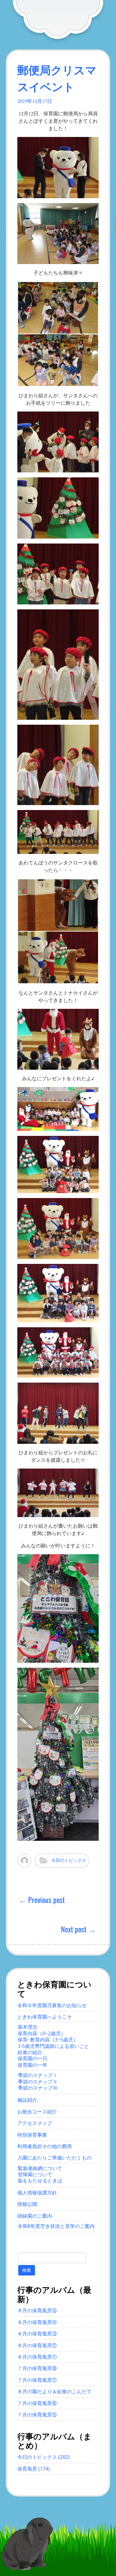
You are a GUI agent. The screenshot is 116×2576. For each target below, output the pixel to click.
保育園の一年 (32, 2065)
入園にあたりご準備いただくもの (54, 2158)
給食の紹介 (30, 2052)
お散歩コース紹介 (37, 2112)
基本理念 (28, 2027)
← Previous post (42, 1900)
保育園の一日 (32, 2058)
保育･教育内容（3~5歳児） (48, 2040)
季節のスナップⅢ (38, 2088)
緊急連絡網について (40, 2168)
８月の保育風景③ (37, 2334)
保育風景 (27, 2469)
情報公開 (27, 2204)
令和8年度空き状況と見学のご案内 (56, 2226)
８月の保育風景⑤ (37, 2310)
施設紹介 (27, 2100)
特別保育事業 (32, 2135)
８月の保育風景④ (37, 2322)
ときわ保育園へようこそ (45, 2017)
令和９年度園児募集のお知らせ (52, 2005)
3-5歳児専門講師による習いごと (53, 2046)
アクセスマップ (35, 2123)
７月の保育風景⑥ (37, 2403)
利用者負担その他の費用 (45, 2146)
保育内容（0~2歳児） (42, 2033)
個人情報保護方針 (37, 2193)
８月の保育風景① (37, 2357)
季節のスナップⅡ (38, 2082)
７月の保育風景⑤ (37, 2415)
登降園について (35, 2174)
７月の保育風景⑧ (37, 2368)
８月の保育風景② (37, 2345)
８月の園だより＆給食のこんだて (54, 2391)
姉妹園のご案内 (35, 2216)
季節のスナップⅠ (38, 2075)
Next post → (78, 1929)
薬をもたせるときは (40, 2181)
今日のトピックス (69, 1860)
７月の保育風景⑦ (37, 2380)
